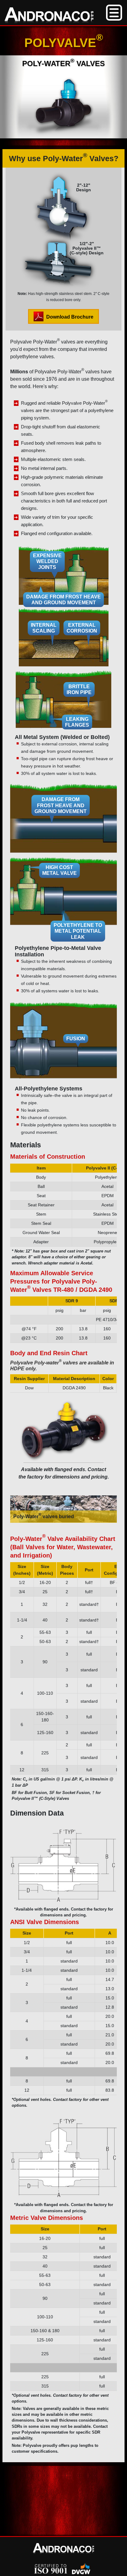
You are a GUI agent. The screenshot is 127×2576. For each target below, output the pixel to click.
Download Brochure (69, 317)
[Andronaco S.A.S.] (49, 16)
